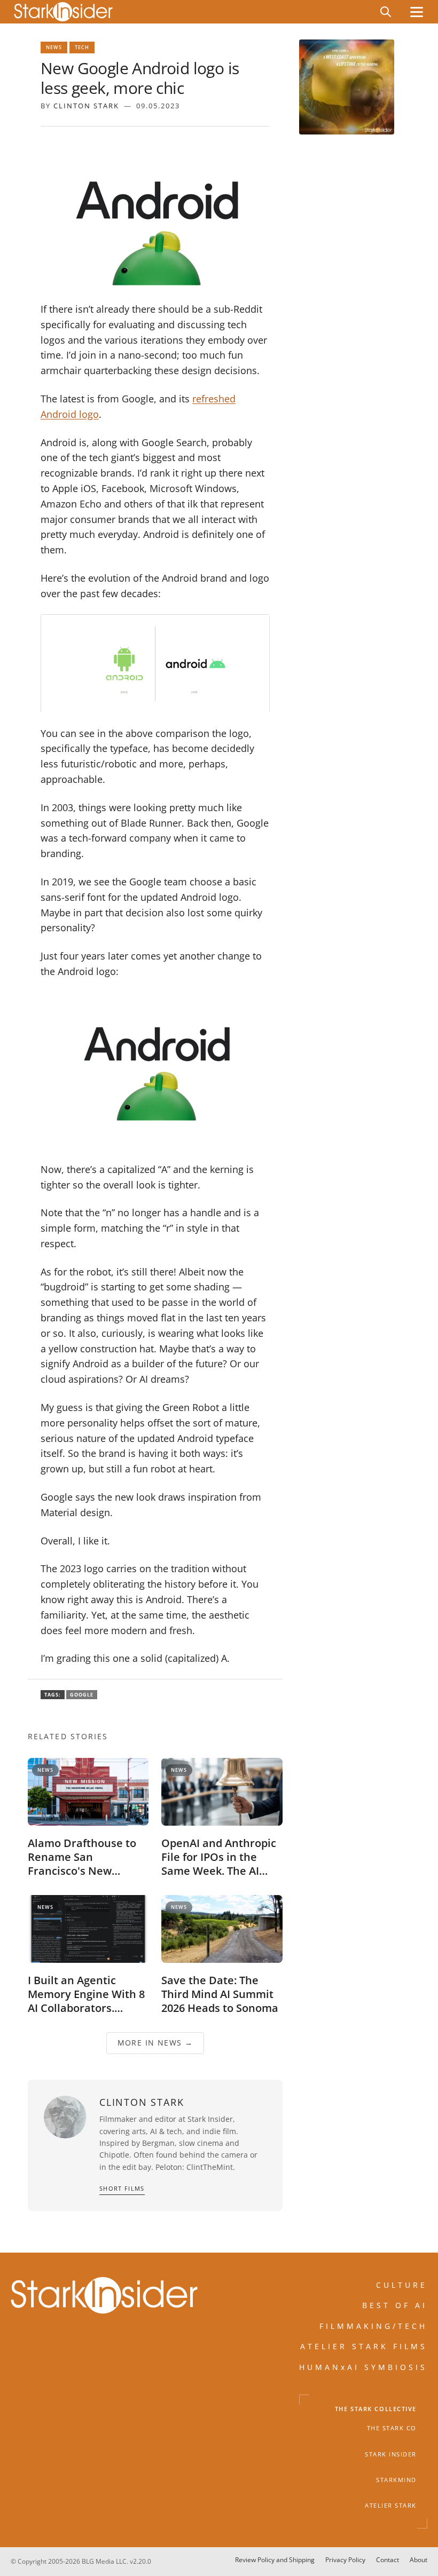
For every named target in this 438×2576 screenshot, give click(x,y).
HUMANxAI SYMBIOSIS (363, 2367)
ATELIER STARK (391, 2506)
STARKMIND (396, 2480)
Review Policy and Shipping (275, 2560)
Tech (82, 47)
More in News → (155, 2043)
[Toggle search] (386, 12)
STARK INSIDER (391, 2454)
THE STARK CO (392, 2428)
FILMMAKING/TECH (373, 2325)
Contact (388, 2560)
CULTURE (402, 2285)
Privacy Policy (345, 2560)
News (54, 47)
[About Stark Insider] (347, 87)
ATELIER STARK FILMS (364, 2346)
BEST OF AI (395, 2305)
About (419, 2560)
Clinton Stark (86, 106)
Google (82, 1695)
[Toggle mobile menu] (417, 12)
